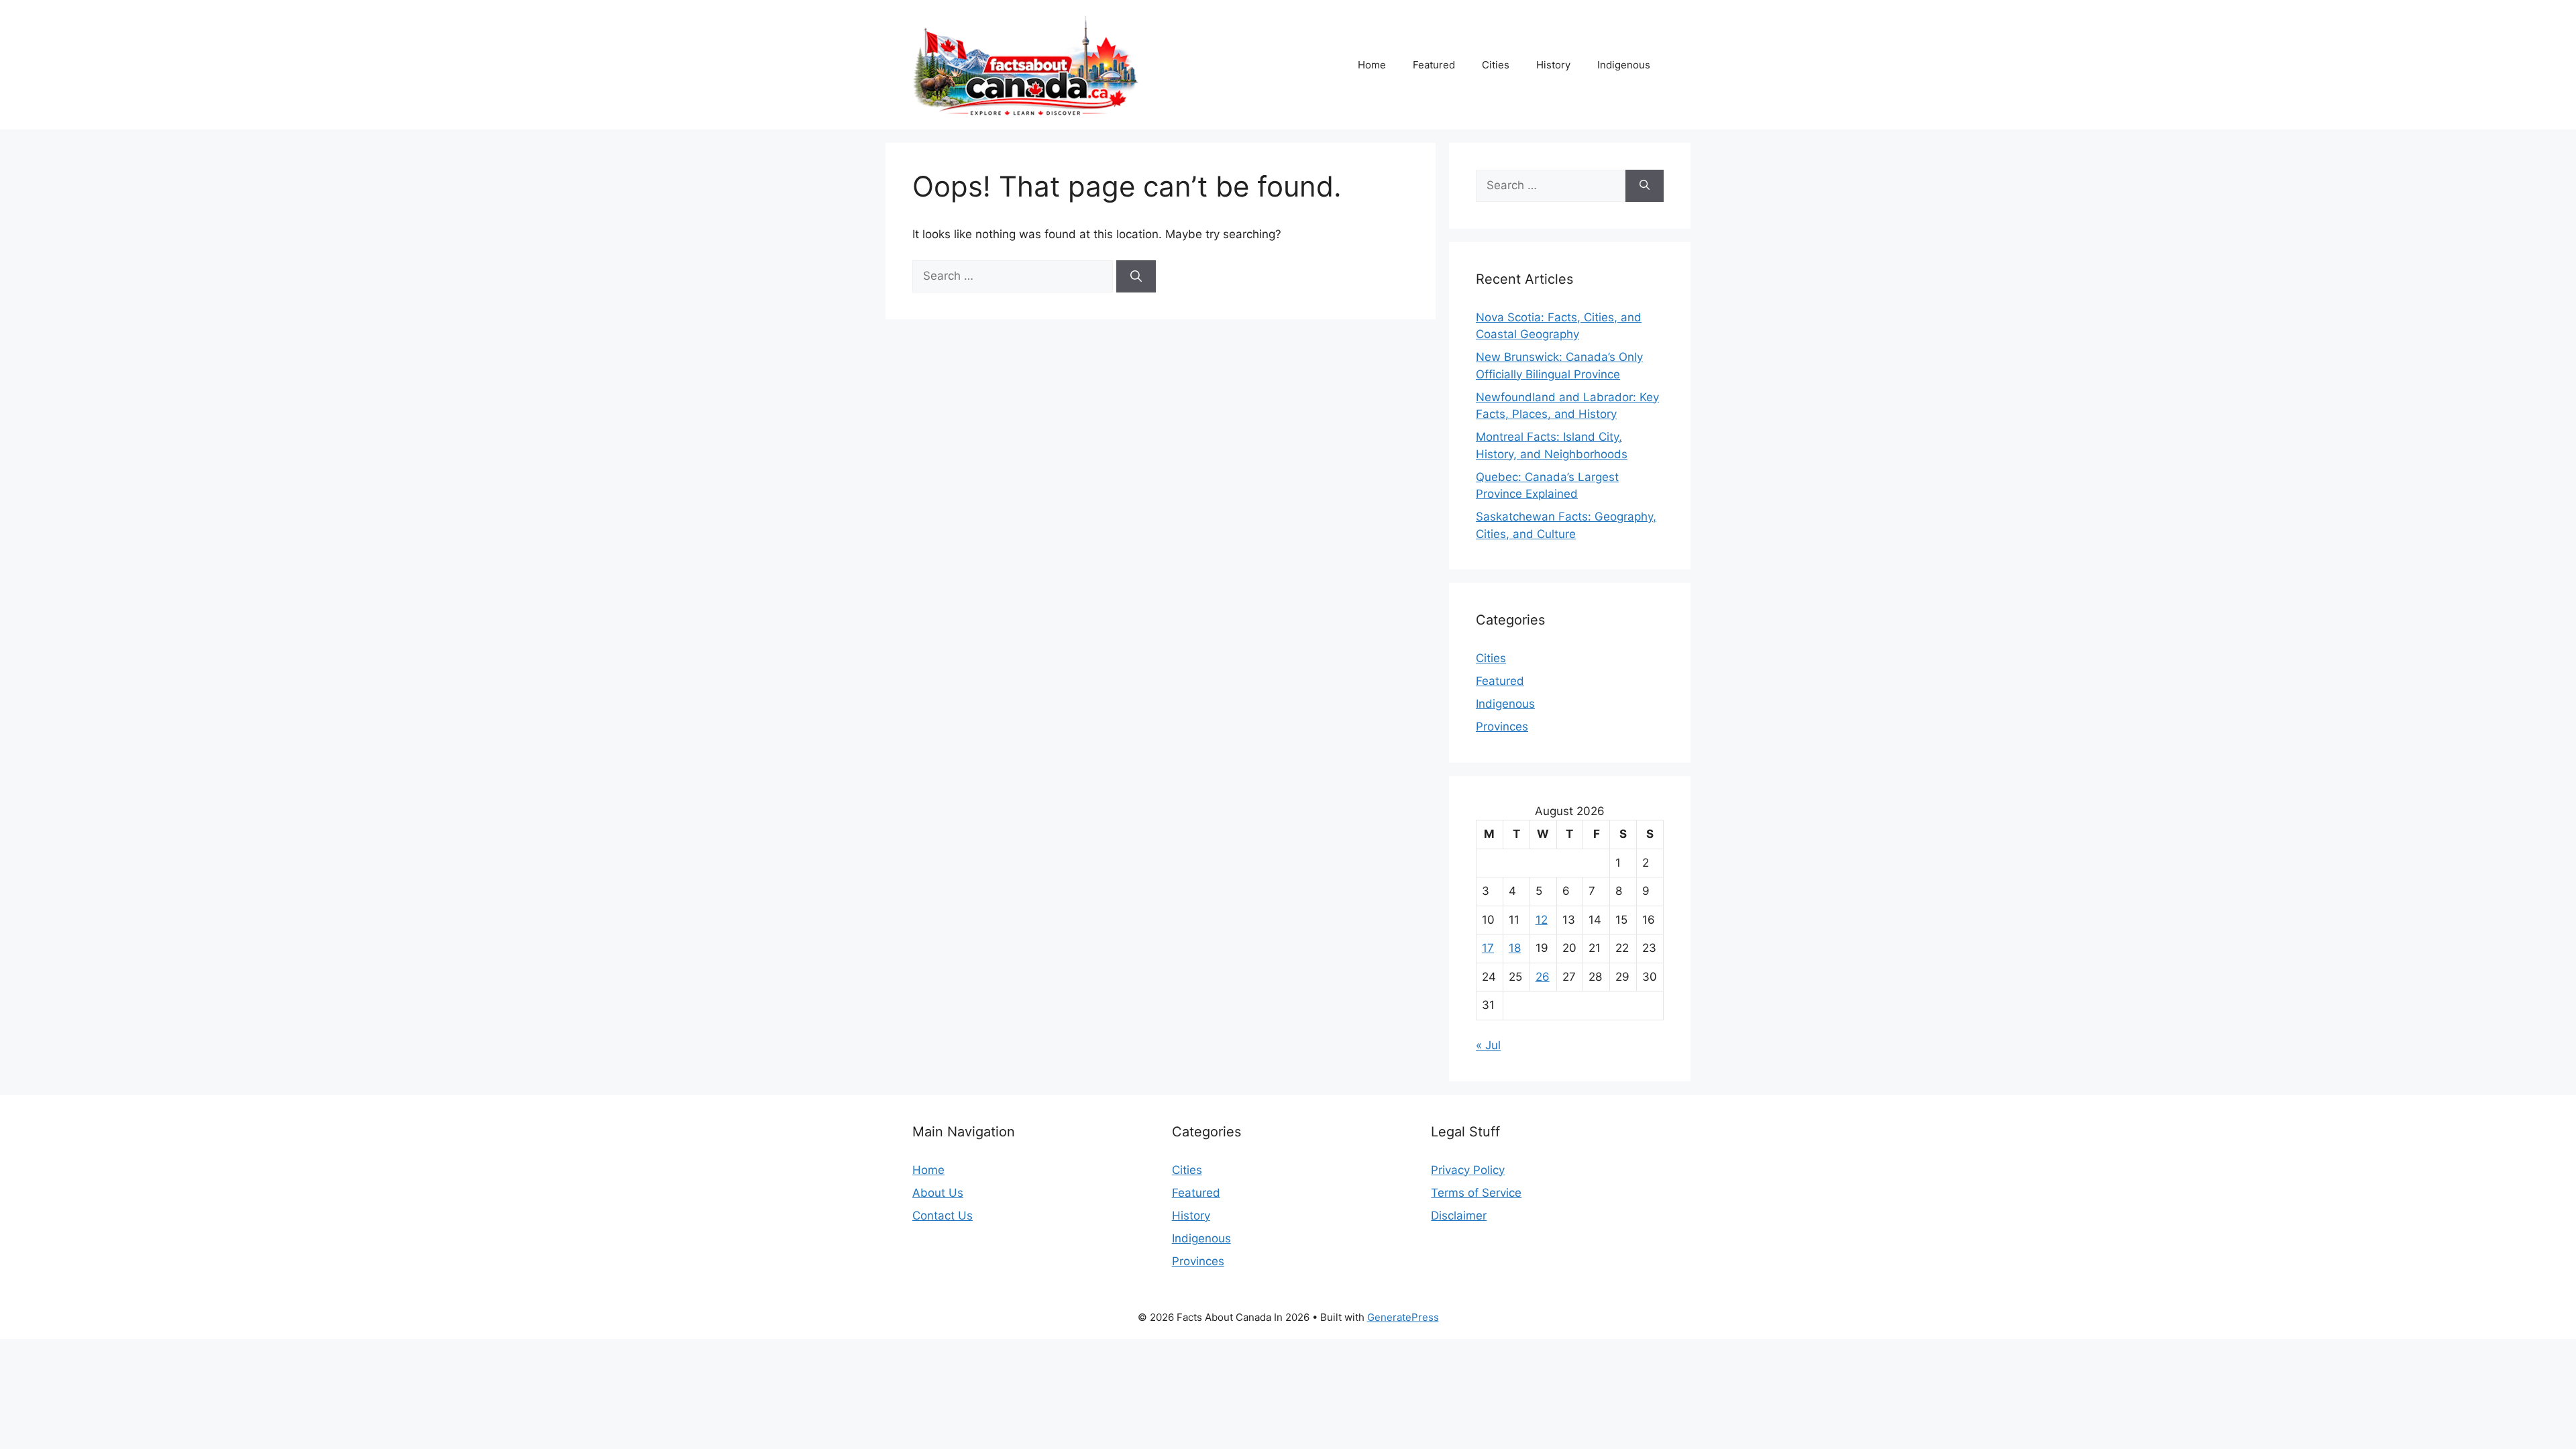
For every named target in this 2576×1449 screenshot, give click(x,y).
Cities (1496, 65)
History (1553, 65)
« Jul (1488, 1045)
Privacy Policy (1468, 1170)
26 (1543, 977)
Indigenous (1624, 65)
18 (1515, 948)
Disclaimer (1459, 1216)
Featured (1434, 65)
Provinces (1502, 727)
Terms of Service (1476, 1193)
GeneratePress (1403, 1317)
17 (1488, 948)
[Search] (1136, 276)
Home (1372, 65)
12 (1542, 920)
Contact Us (943, 1216)
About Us (938, 1193)
